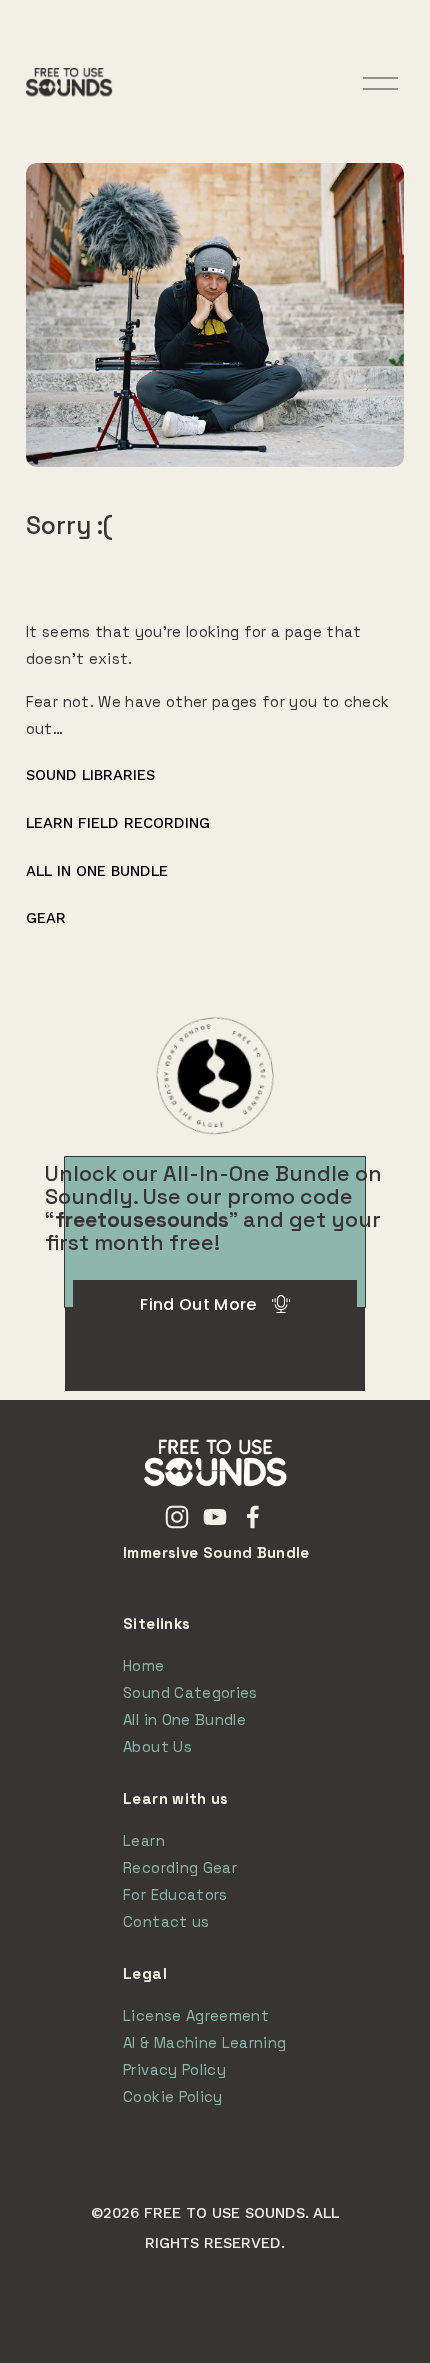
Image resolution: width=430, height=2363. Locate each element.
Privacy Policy (174, 2069)
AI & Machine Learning (204, 2042)
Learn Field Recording (118, 823)
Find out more (198, 1304)
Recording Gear (180, 1867)
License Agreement (196, 2015)
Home (143, 1665)
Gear (46, 918)
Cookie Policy (172, 2096)
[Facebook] (253, 1517)
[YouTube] (215, 1517)
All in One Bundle (97, 871)
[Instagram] (177, 1517)
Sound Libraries (90, 775)
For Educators (175, 1894)
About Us (157, 1746)
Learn (144, 1840)
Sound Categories (190, 1692)
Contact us (166, 1921)
